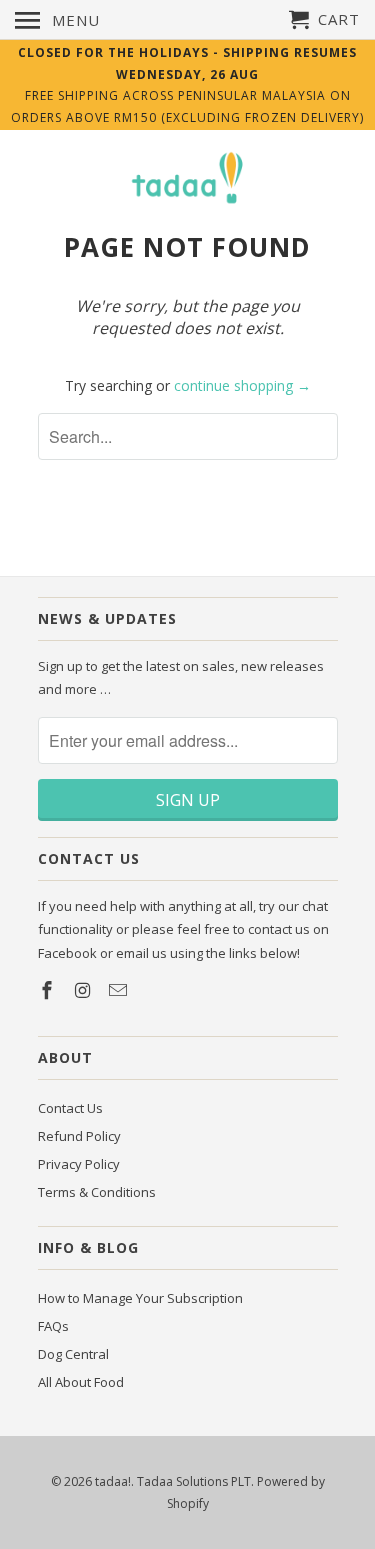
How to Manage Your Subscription (140, 1298)
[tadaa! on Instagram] (84, 990)
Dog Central (73, 1354)
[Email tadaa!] (120, 990)
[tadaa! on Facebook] (49, 990)
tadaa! (113, 1481)
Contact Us (70, 1108)
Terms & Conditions (97, 1192)
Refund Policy (79, 1136)
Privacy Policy (79, 1164)
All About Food (81, 1382)
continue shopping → (242, 385)
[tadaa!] (188, 179)
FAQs (53, 1326)
